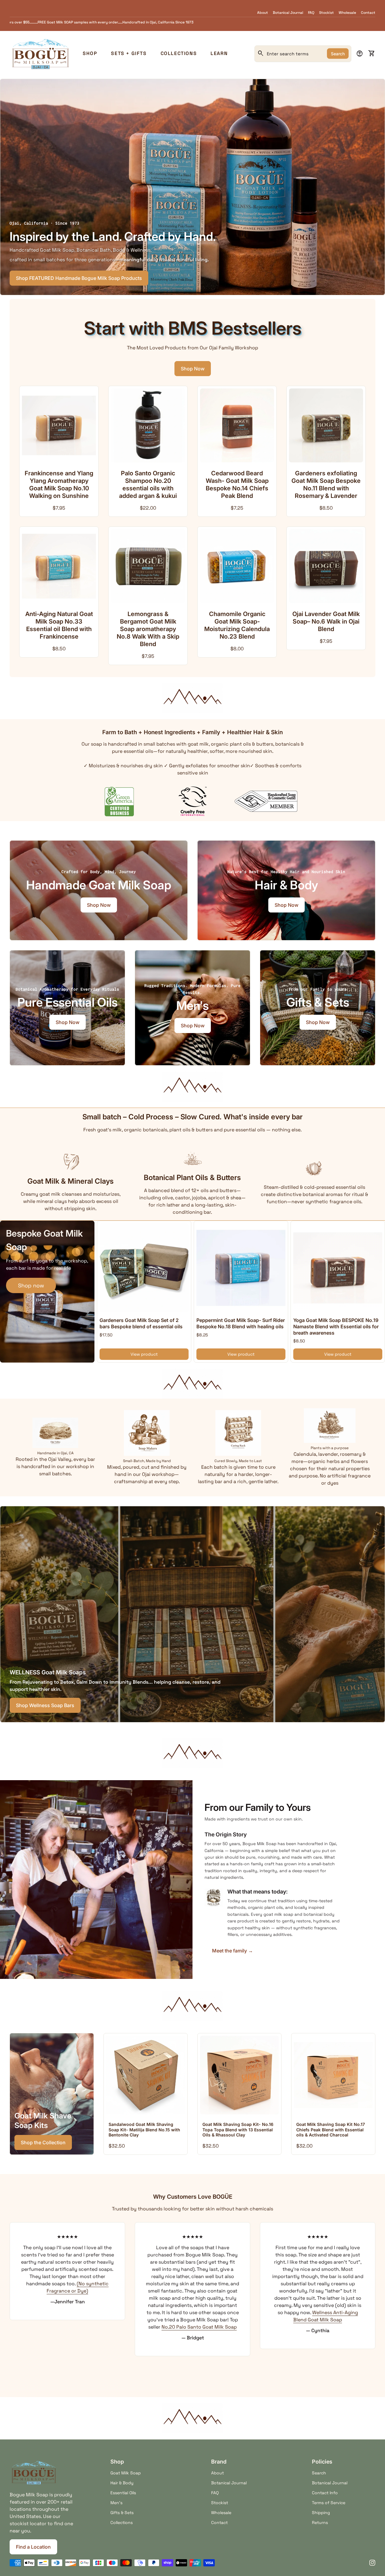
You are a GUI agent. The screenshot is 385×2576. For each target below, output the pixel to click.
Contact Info (325, 2493)
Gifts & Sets (122, 2513)
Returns (320, 2522)
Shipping (321, 2513)
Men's (116, 2503)
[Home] (40, 53)
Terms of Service (329, 2503)
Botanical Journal (288, 13)
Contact (368, 13)
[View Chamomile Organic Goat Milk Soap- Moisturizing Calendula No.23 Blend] (237, 566)
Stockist (326, 13)
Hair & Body (122, 2483)
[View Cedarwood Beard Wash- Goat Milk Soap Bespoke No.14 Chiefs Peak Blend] (237, 425)
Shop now (31, 1285)
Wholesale (347, 13)
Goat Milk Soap (126, 2473)
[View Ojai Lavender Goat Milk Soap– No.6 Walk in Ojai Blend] (326, 566)
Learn (219, 53)
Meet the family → (233, 1951)
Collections (179, 53)
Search (338, 54)
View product (144, 1354)
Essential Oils (123, 2493)
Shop (90, 53)
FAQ (311, 13)
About (263, 13)
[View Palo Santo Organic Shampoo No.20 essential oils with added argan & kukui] (148, 425)
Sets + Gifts (129, 53)
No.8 (223, 2269)
